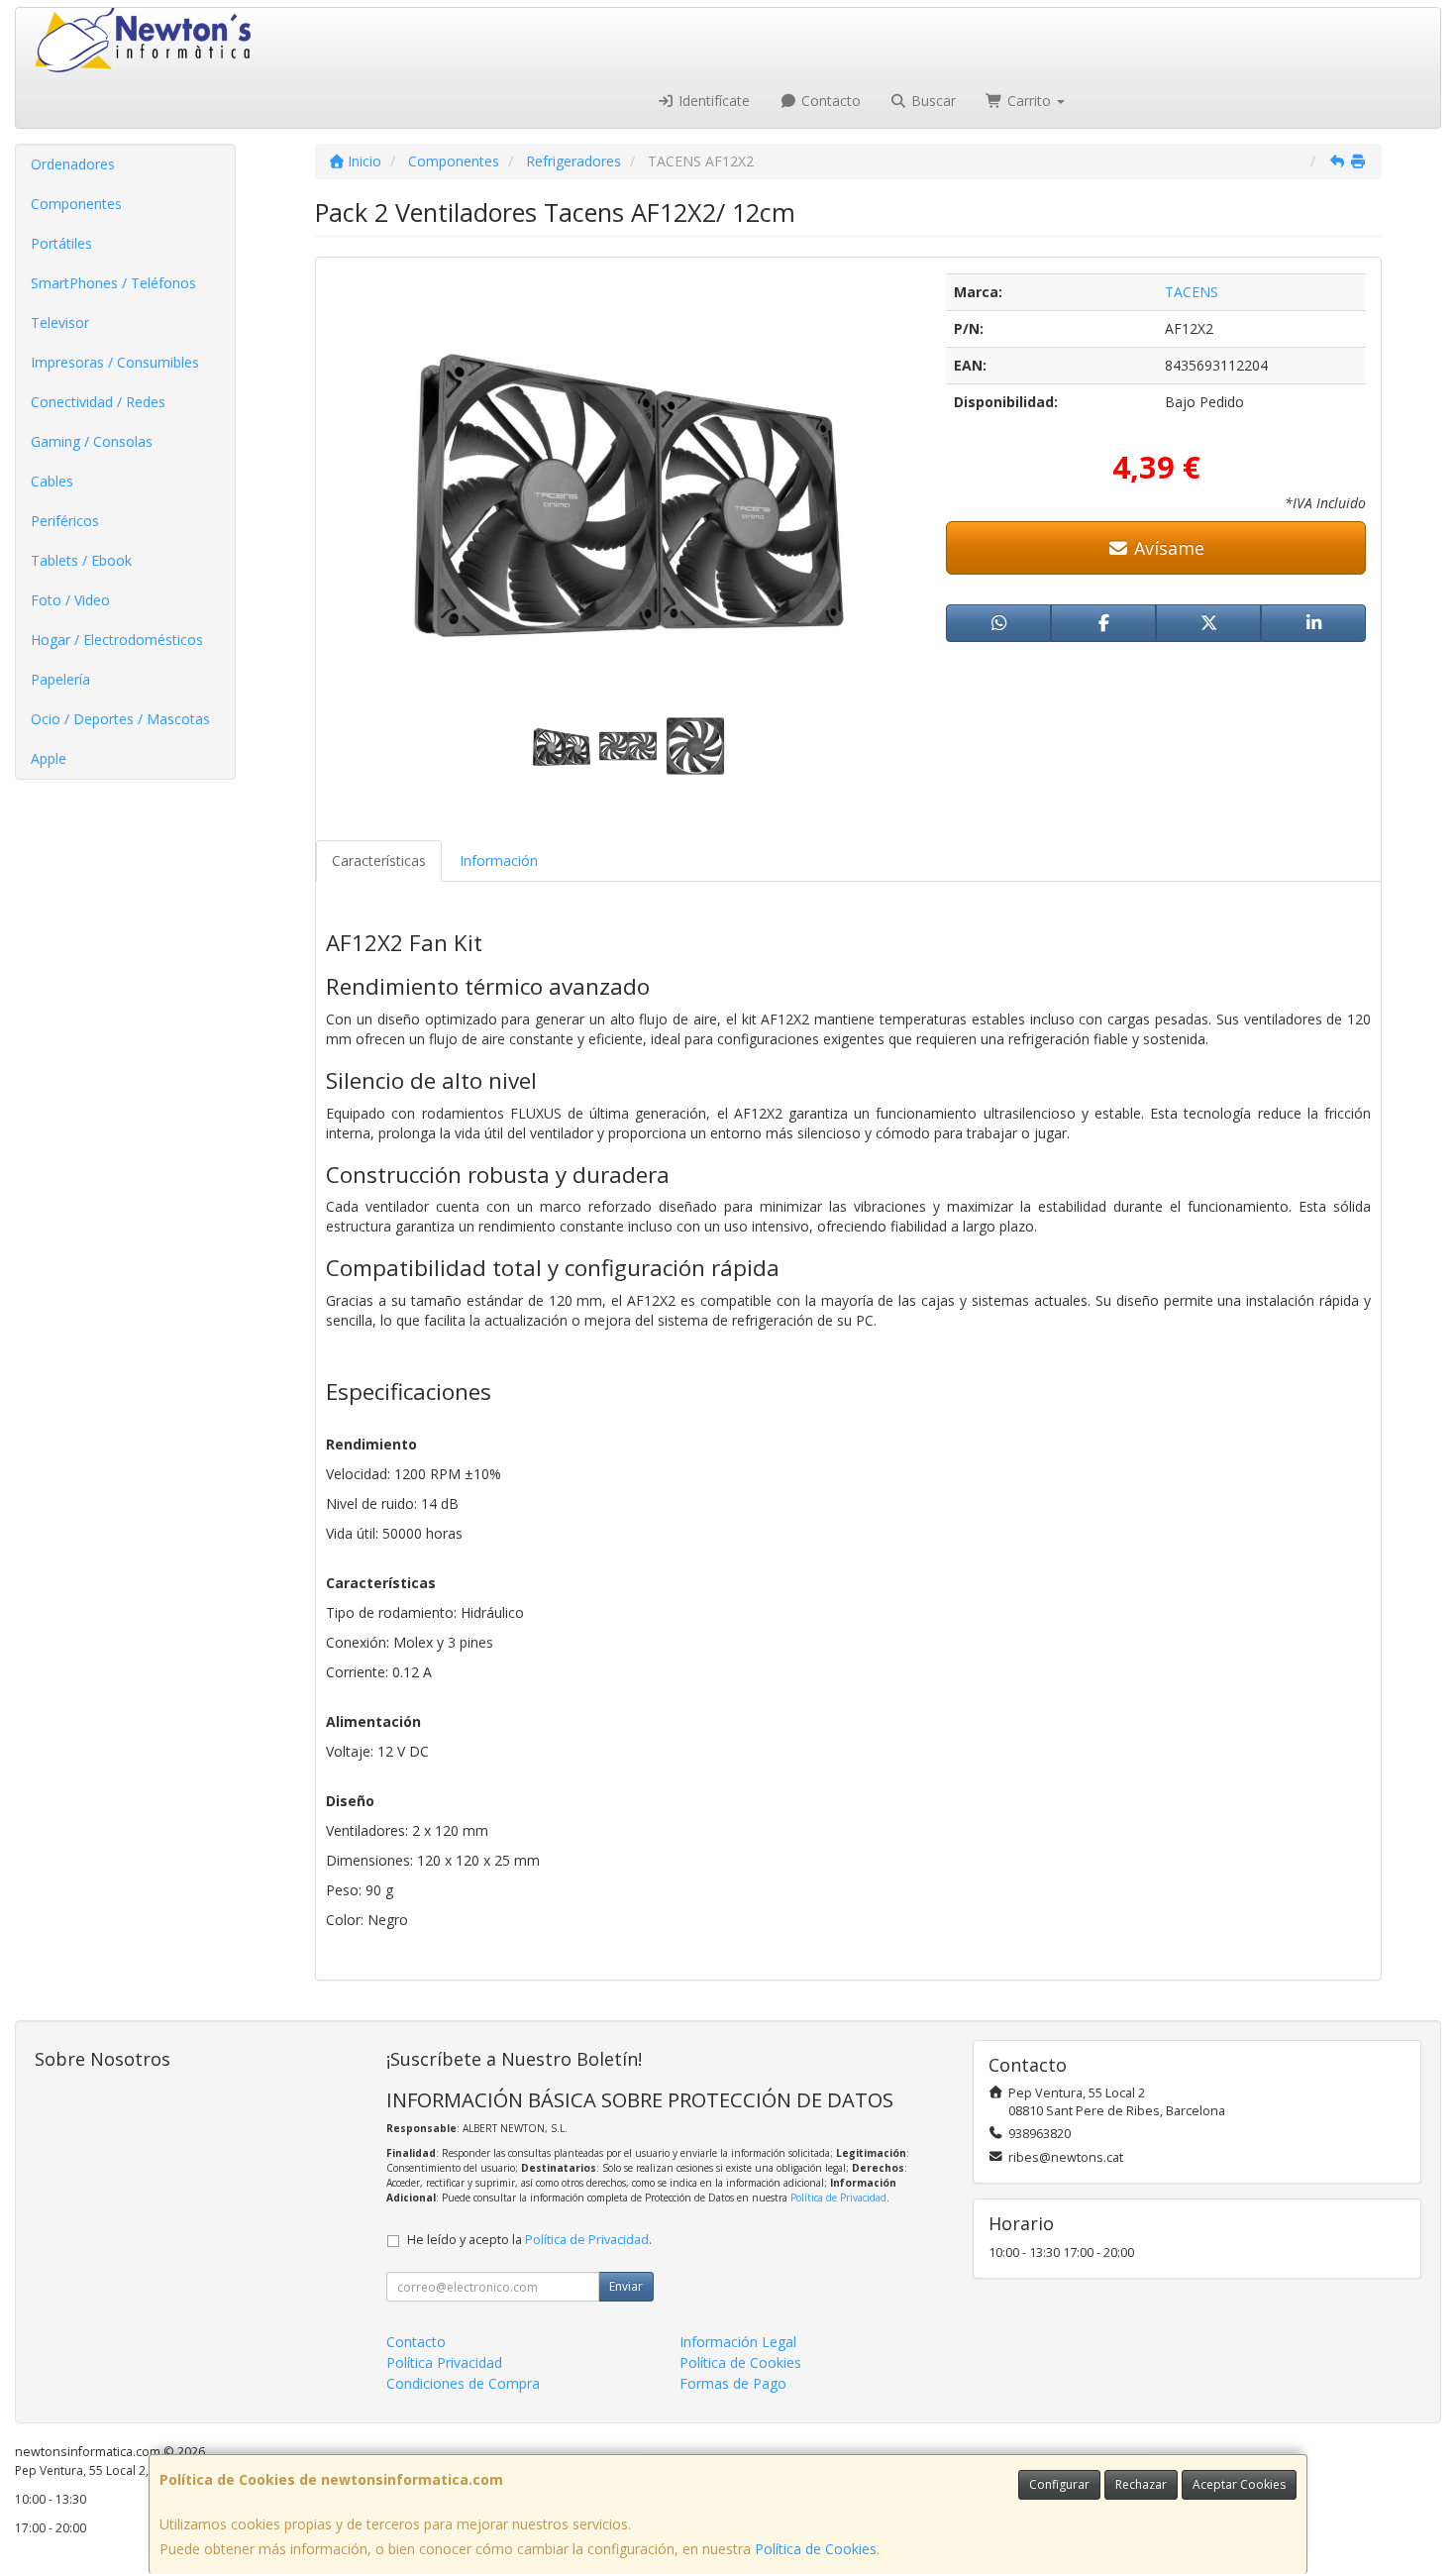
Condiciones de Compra (463, 2383)
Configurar (1059, 2484)
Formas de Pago (733, 2383)
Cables (52, 481)
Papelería (60, 679)
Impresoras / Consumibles (115, 362)
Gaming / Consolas (92, 441)
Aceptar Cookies (1239, 2484)
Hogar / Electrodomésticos (117, 640)
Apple (49, 758)
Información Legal (738, 2342)
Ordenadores (73, 164)
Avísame (1167, 548)
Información (499, 860)
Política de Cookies (816, 2549)
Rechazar (1141, 2484)
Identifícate (712, 101)
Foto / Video (70, 600)
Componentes (76, 204)
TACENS (1192, 292)
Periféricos (65, 521)
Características (379, 860)
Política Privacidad (444, 2362)
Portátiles (61, 243)
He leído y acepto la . (529, 2240)
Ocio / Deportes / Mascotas (120, 719)
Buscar (932, 101)
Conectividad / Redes (98, 402)
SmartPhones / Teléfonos (113, 283)
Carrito (1029, 101)
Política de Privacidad (838, 2198)
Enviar (626, 2286)
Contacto (829, 101)
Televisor (60, 322)
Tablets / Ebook (81, 560)
